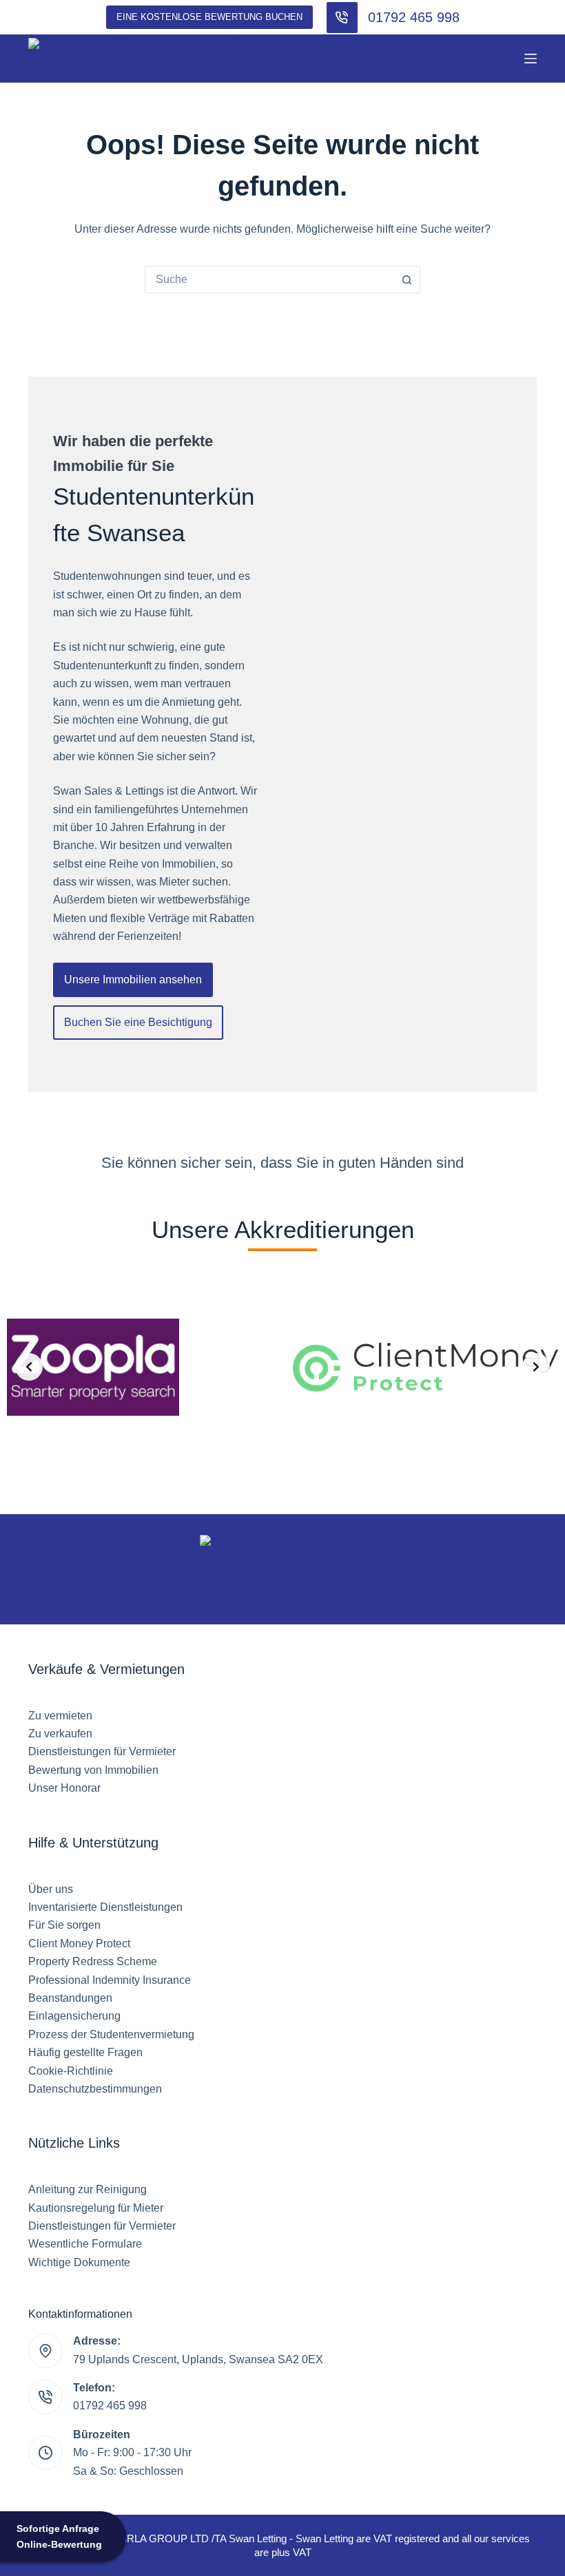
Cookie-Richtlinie (71, 2071)
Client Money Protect (79, 1944)
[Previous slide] (29, 1367)
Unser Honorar (64, 1788)
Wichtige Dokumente (79, 2262)
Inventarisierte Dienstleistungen (105, 1907)
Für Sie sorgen (64, 1925)
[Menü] (531, 59)
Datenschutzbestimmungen (95, 2089)
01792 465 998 (414, 17)
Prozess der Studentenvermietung (111, 2034)
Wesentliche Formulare (85, 2244)
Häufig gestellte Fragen (85, 2052)
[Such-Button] (407, 280)
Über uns (51, 1889)
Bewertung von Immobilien (93, 1770)
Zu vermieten (60, 1716)
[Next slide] (536, 1367)
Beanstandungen (70, 1998)
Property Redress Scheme (93, 1961)
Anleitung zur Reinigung (88, 2189)
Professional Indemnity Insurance (110, 1980)
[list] (282, 1367)
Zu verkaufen (60, 1734)
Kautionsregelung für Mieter (96, 2208)
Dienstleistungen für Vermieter (102, 1751)
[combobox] (269, 280)
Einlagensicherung (74, 2016)
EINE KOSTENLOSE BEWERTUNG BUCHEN (209, 17)
